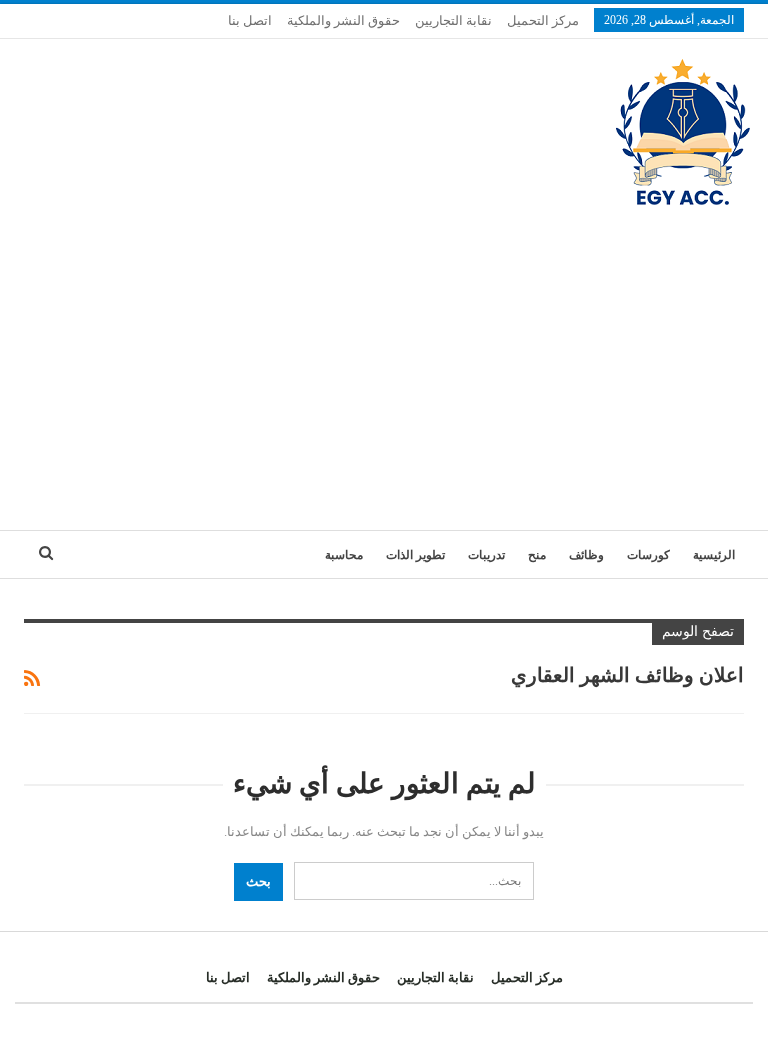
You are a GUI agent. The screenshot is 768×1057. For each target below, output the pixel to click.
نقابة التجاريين (453, 20)
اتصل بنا (250, 20)
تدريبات (486, 555)
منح (537, 555)
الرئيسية (714, 555)
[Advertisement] (384, 360)
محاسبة (344, 555)
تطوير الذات (415, 555)
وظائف (586, 555)
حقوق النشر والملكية (343, 20)
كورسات (648, 555)
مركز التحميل (543, 20)
